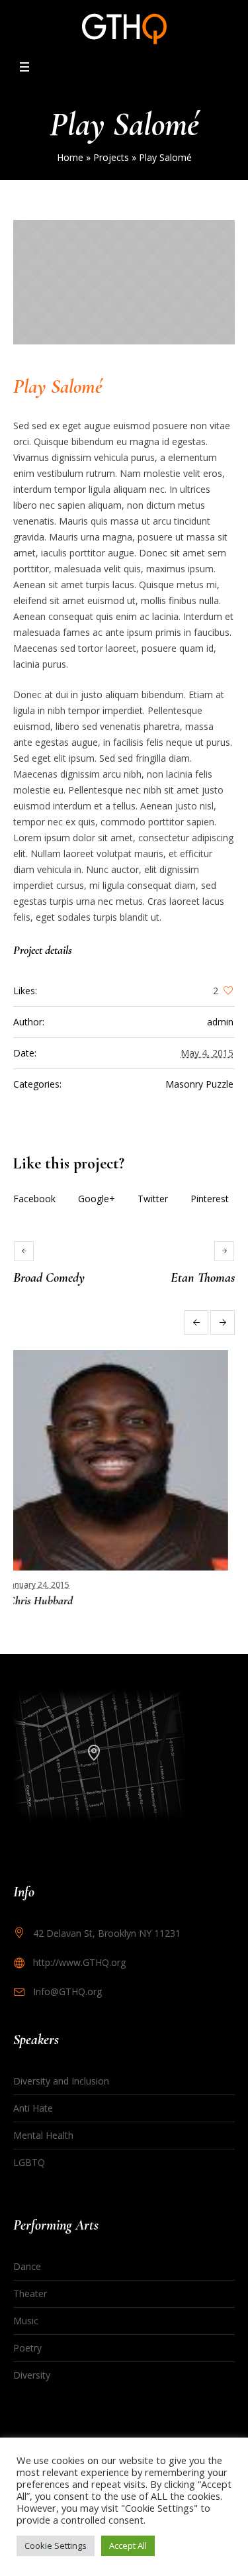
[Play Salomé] (124, 282)
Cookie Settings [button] (56, 2546)
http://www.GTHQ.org (79, 1962)
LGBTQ (29, 2162)
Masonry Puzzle (199, 1084)
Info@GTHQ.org (67, 1991)
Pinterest (210, 1199)
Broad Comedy (49, 1278)
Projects (111, 157)
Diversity (32, 2375)
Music (26, 2321)
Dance (27, 2266)
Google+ (97, 1199)
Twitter (153, 1199)
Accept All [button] (128, 2546)
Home (70, 157)
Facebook (34, 1199)
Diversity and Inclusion (61, 2081)
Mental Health (43, 2135)
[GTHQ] (124, 29)
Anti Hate (33, 2108)
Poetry (27, 2348)
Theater (30, 2293)
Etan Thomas (203, 1278)
